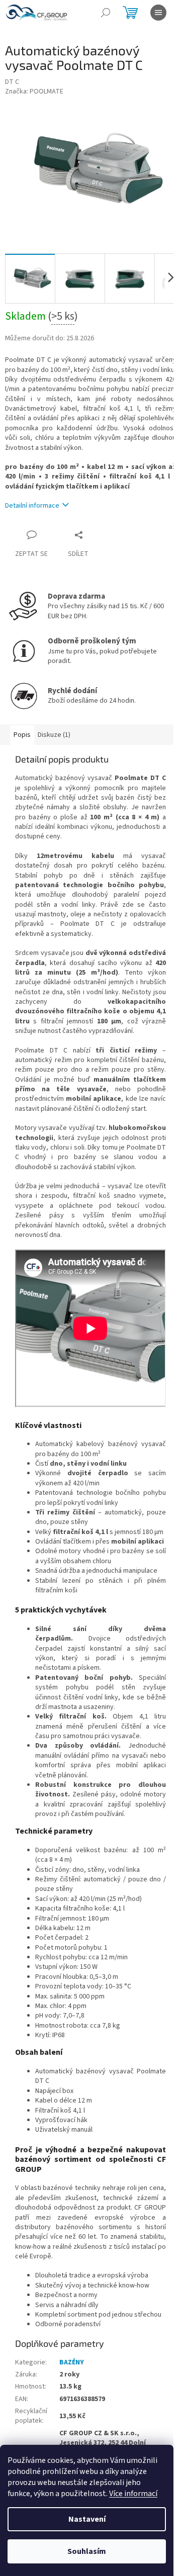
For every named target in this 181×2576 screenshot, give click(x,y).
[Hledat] (106, 13)
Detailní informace (32, 506)
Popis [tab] (22, 735)
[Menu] (158, 13)
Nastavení (87, 2519)
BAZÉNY (72, 2362)
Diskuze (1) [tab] (54, 735)
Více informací (133, 2494)
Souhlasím (87, 2551)
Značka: (34, 91)
